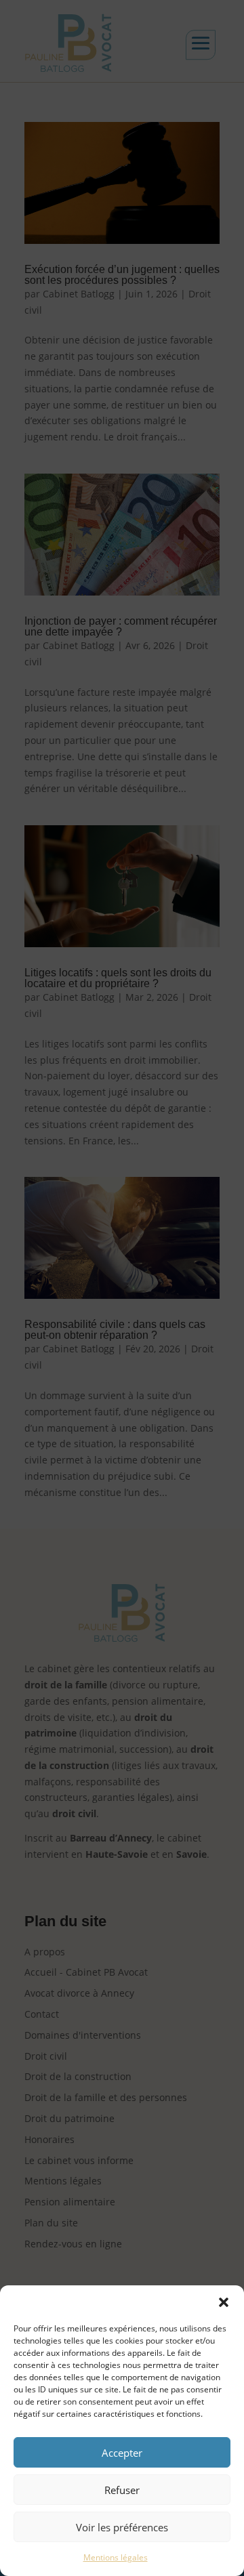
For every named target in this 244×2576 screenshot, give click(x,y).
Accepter (122, 2453)
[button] (224, 2302)
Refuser (122, 2490)
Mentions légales (116, 2557)
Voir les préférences (122, 2527)
